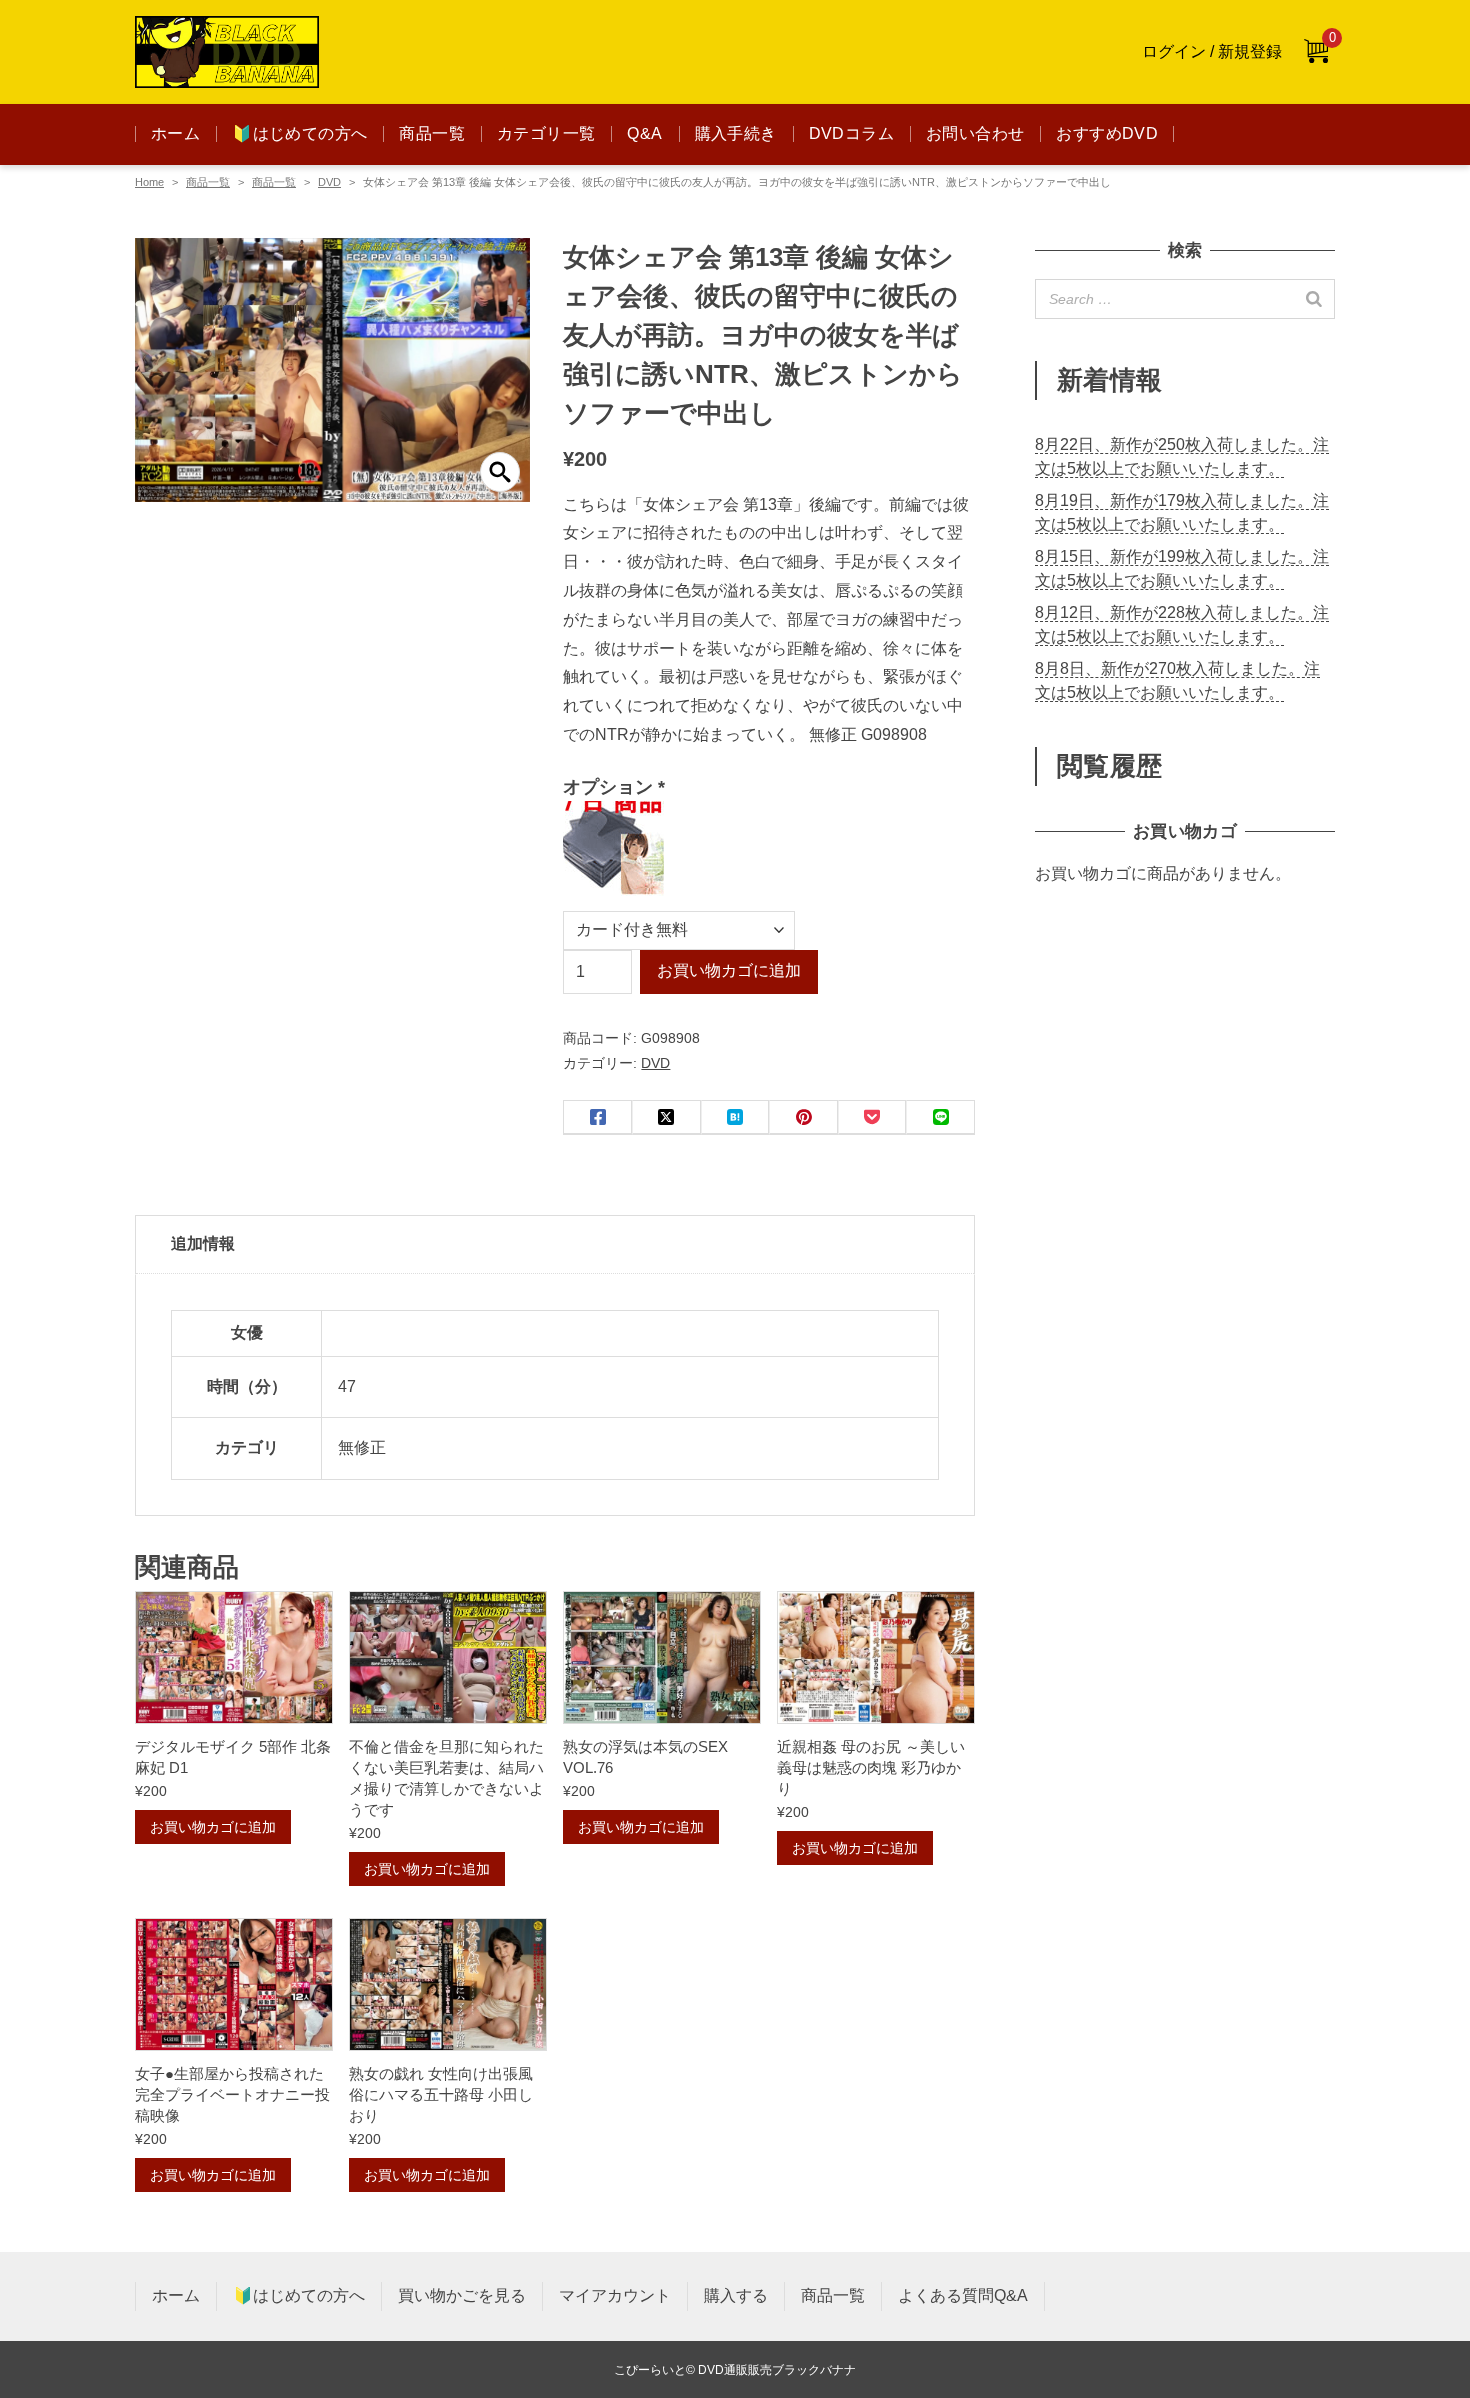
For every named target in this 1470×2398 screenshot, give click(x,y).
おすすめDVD (1107, 133)
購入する (736, 2295)
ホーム (175, 133)
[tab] (555, 1245)
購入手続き (736, 133)
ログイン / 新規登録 (1212, 51)
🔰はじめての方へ (299, 133)
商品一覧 (432, 133)
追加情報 (203, 1243)
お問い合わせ (975, 133)
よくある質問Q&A (963, 2295)
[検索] (1314, 299)
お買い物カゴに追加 (729, 970)
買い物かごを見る (462, 2295)
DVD (329, 182)
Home (149, 182)
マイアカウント (615, 2295)
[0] (1316, 52)
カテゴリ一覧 (546, 133)
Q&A (644, 133)
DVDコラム (851, 133)
